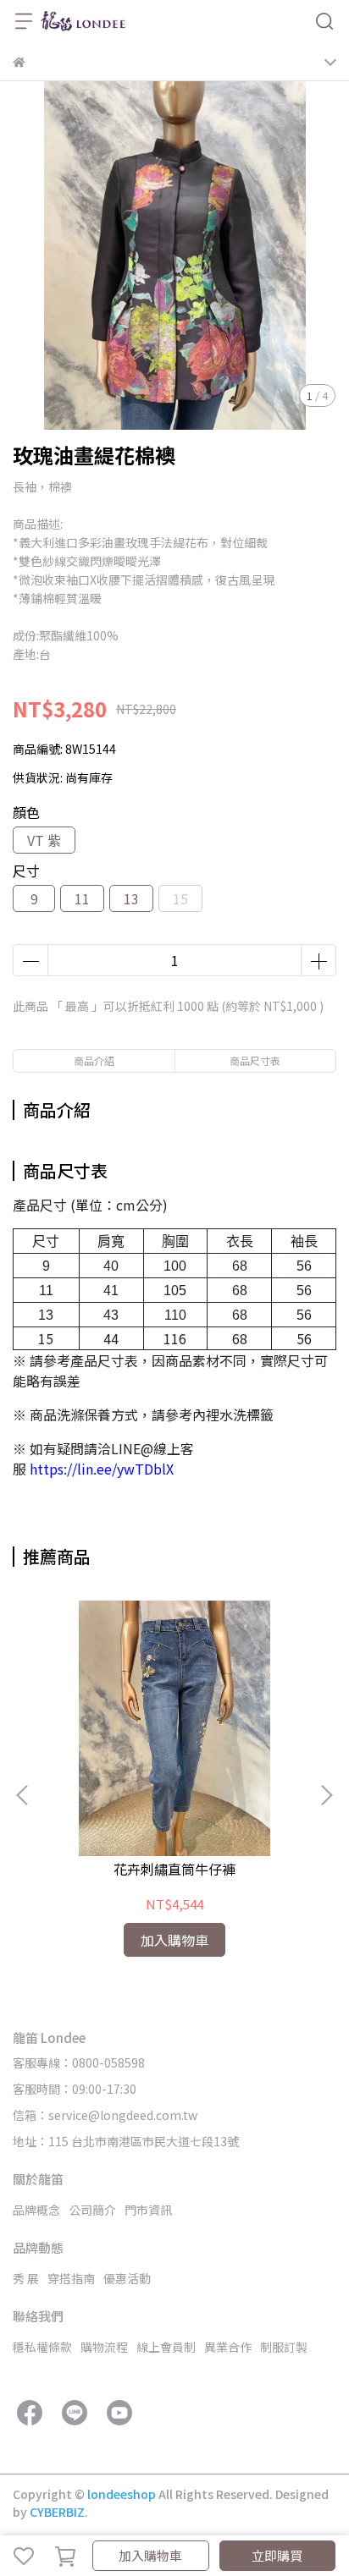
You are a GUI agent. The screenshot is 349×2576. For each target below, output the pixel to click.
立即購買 (277, 2555)
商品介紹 (94, 1060)
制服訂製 (284, 2347)
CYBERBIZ (57, 2512)
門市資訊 (148, 2210)
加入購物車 (150, 2555)
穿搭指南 (71, 2278)
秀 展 (26, 2278)
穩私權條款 (42, 2347)
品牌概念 (36, 2210)
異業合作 (228, 2347)
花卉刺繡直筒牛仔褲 (174, 1869)
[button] (326, 1795)
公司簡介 (92, 2210)
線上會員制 (166, 2347)
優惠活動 (127, 2278)
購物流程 (104, 2347)
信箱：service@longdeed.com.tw (105, 2115)
